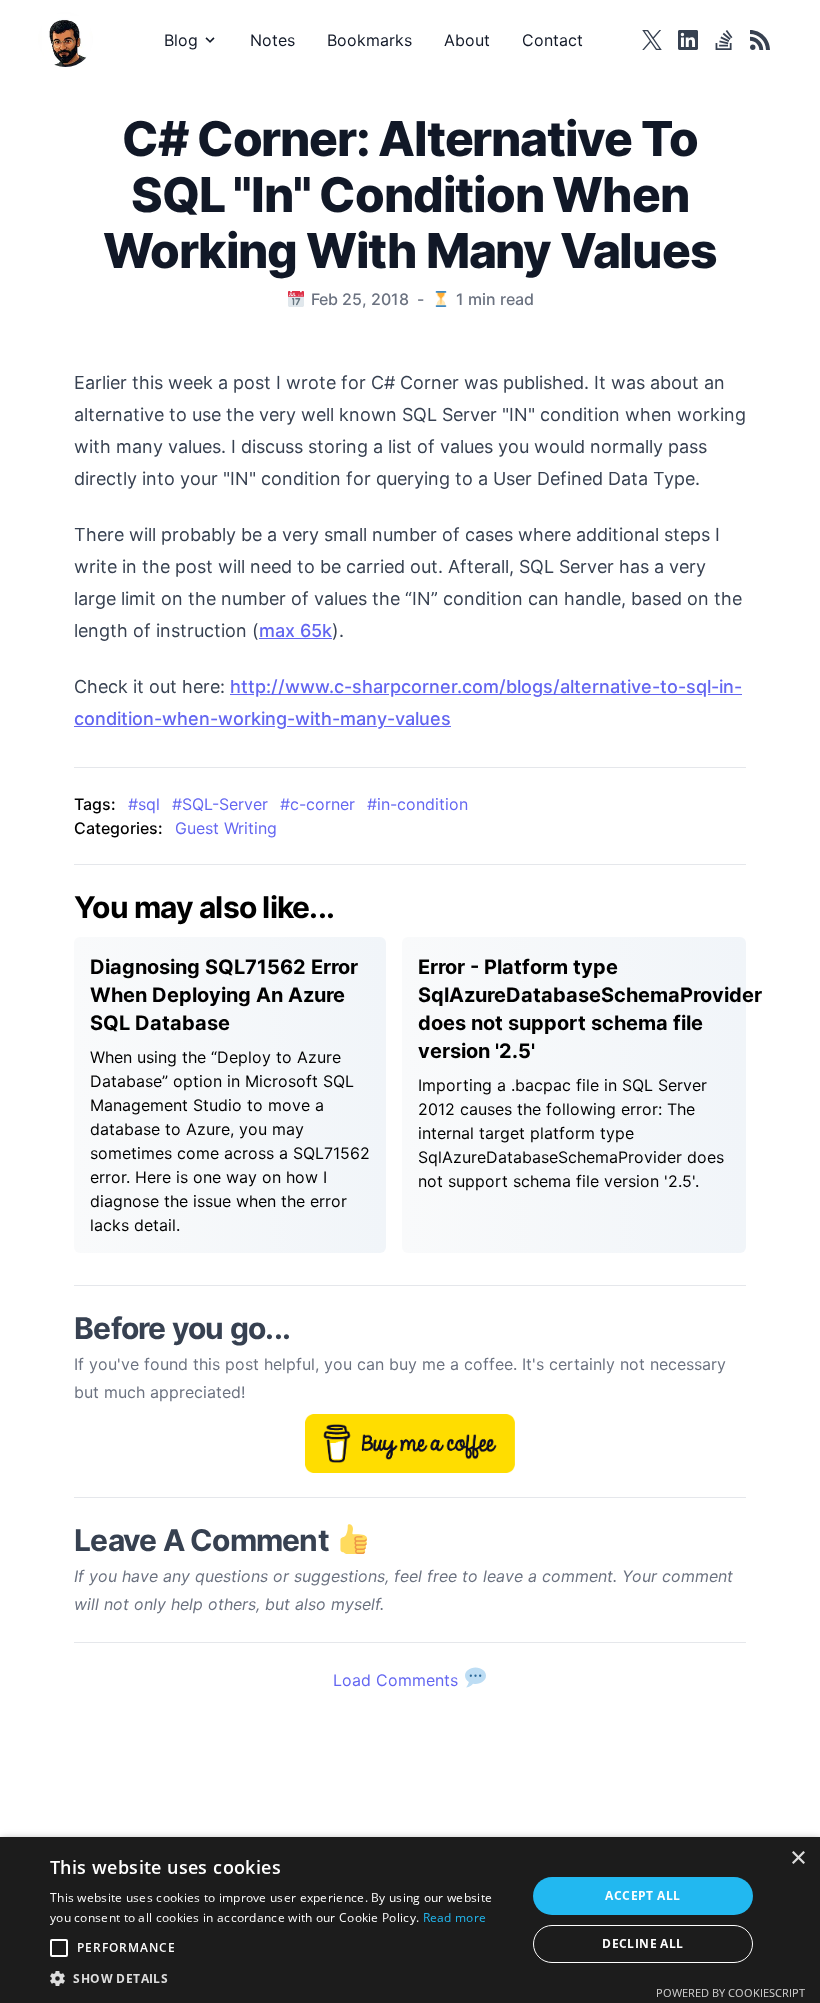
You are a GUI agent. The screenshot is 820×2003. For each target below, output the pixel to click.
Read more (455, 1917)
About (467, 40)
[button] (281, 1978)
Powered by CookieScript (730, 1992)
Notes (272, 40)
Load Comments (398, 1680)
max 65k (295, 630)
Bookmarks (369, 40)
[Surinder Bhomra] (71, 39)
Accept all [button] (642, 1895)
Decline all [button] (642, 1943)
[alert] (410, 1920)
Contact (552, 40)
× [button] (797, 1858)
